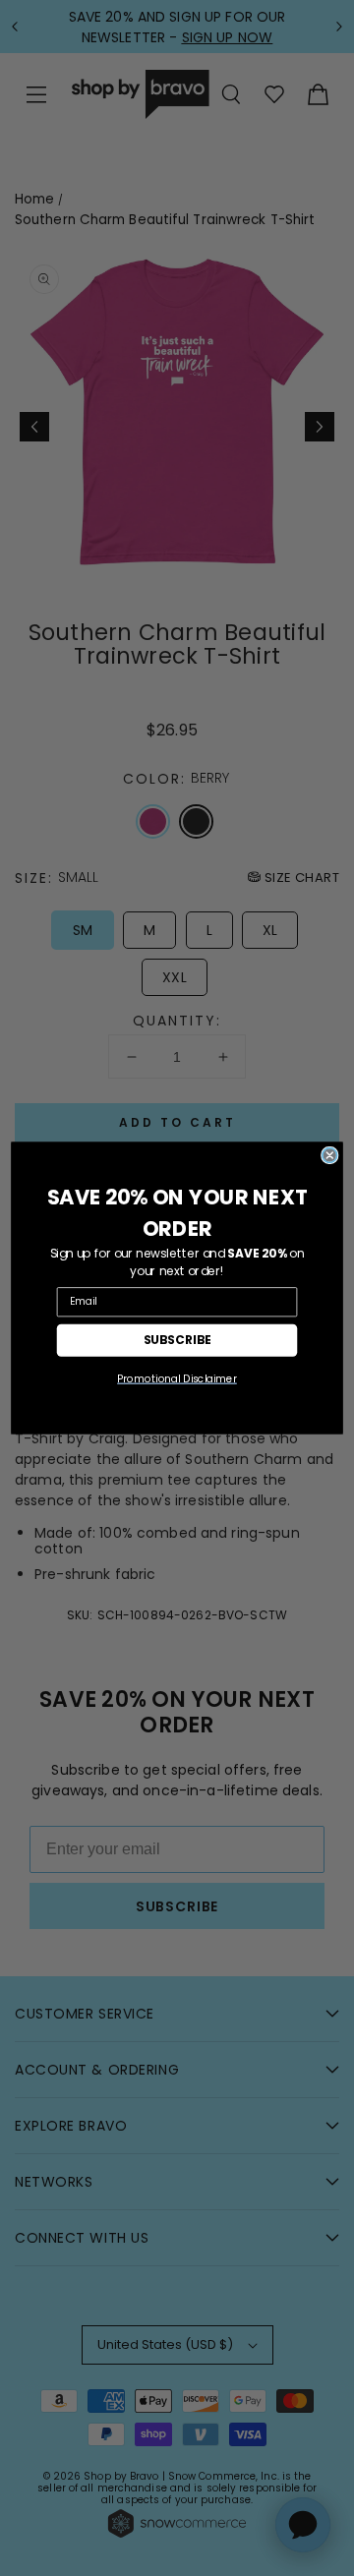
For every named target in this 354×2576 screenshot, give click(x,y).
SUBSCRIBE (177, 1340)
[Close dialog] (330, 1156)
